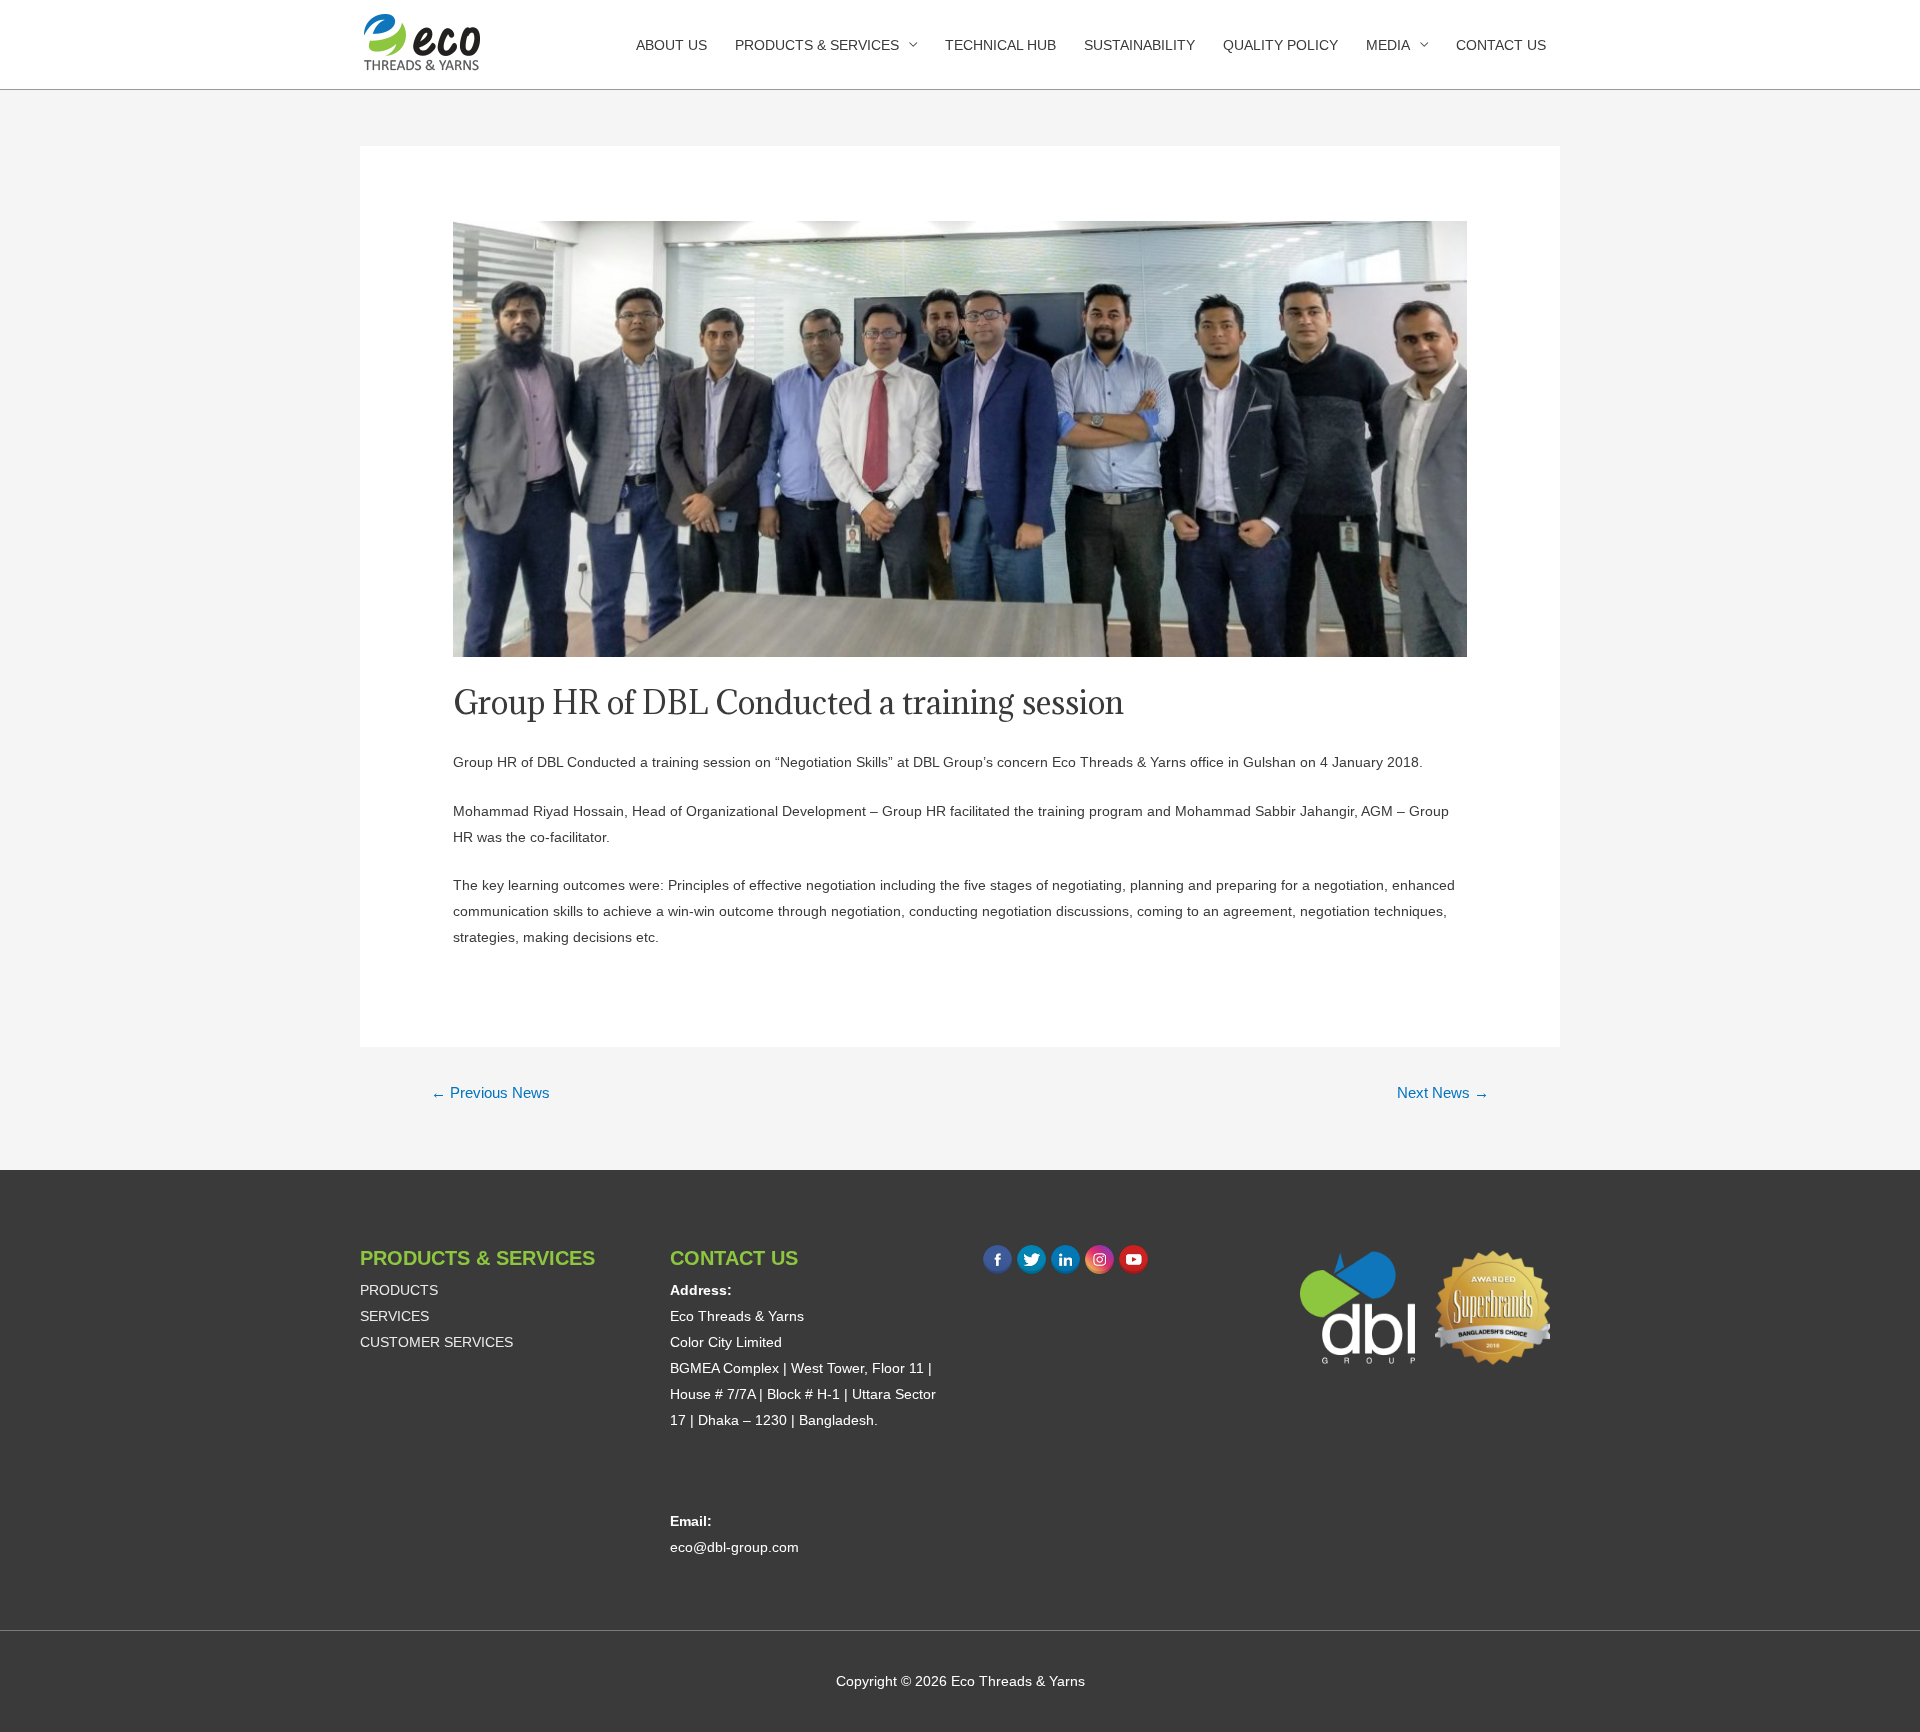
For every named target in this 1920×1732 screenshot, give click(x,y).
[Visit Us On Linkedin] (1065, 1258)
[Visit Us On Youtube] (1133, 1258)
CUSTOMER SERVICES (436, 1342)
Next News (1443, 1092)
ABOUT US (671, 45)
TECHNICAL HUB (1000, 45)
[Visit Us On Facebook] (997, 1258)
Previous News (490, 1092)
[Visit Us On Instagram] (1099, 1258)
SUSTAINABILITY (1139, 45)
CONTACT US (1501, 45)
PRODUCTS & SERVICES (817, 45)
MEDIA (1388, 45)
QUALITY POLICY (1280, 45)
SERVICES (394, 1316)
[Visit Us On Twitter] (1031, 1258)
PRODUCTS (399, 1290)
